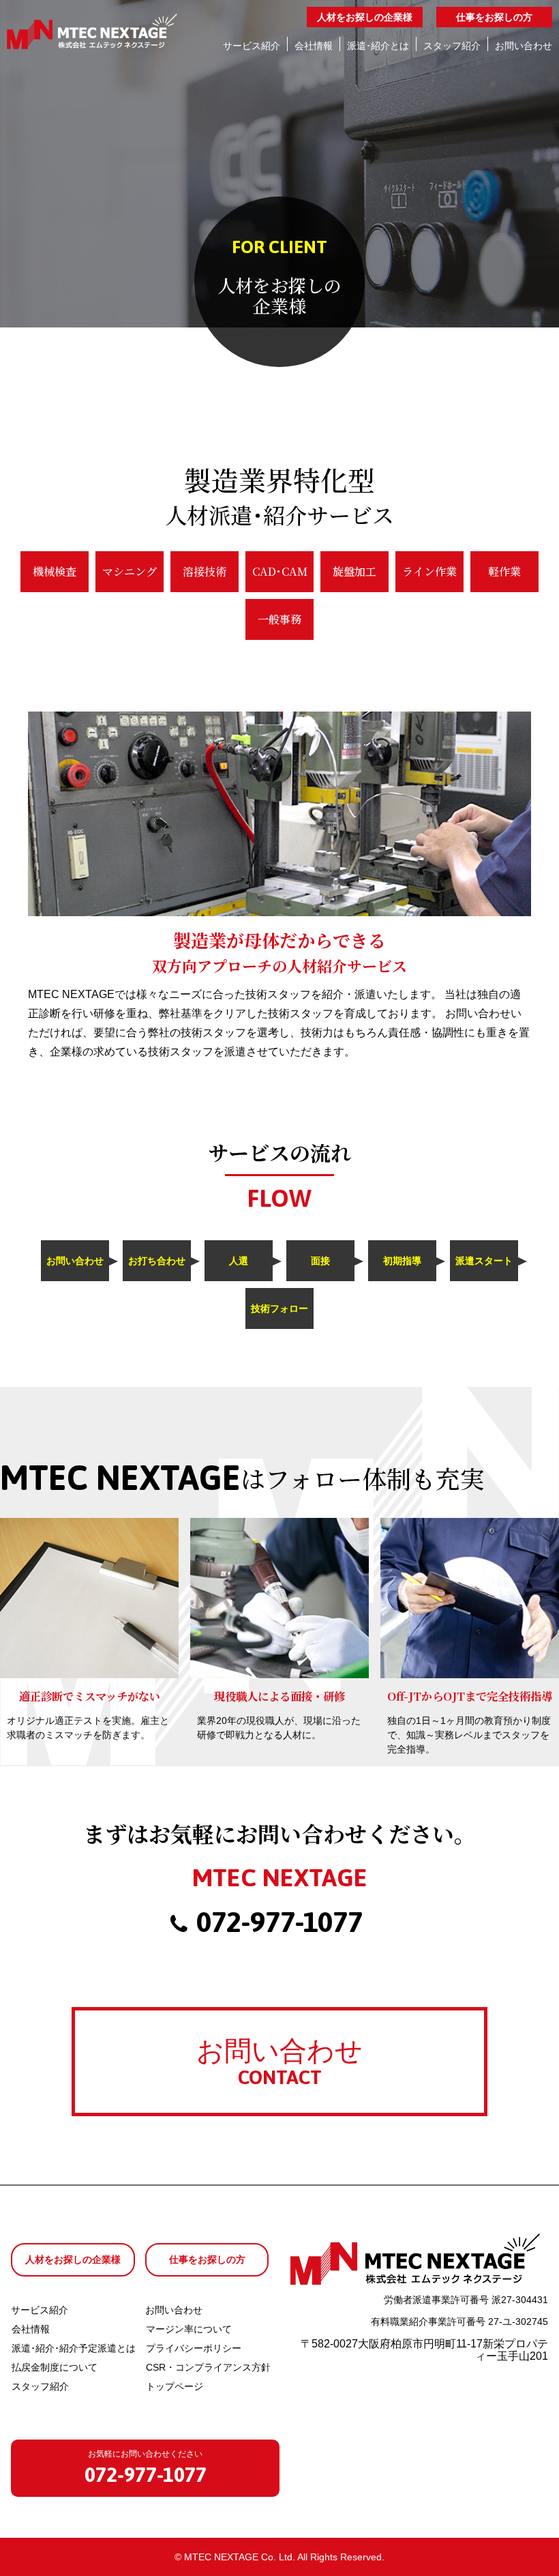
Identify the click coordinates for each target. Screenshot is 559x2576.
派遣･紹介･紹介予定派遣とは (74, 2348)
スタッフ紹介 (40, 2386)
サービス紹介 (40, 2310)
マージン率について (189, 2329)
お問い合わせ (174, 2310)
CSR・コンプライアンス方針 (208, 2367)
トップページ (175, 2386)
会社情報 (31, 2329)
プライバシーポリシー (194, 2348)
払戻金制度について (55, 2367)
